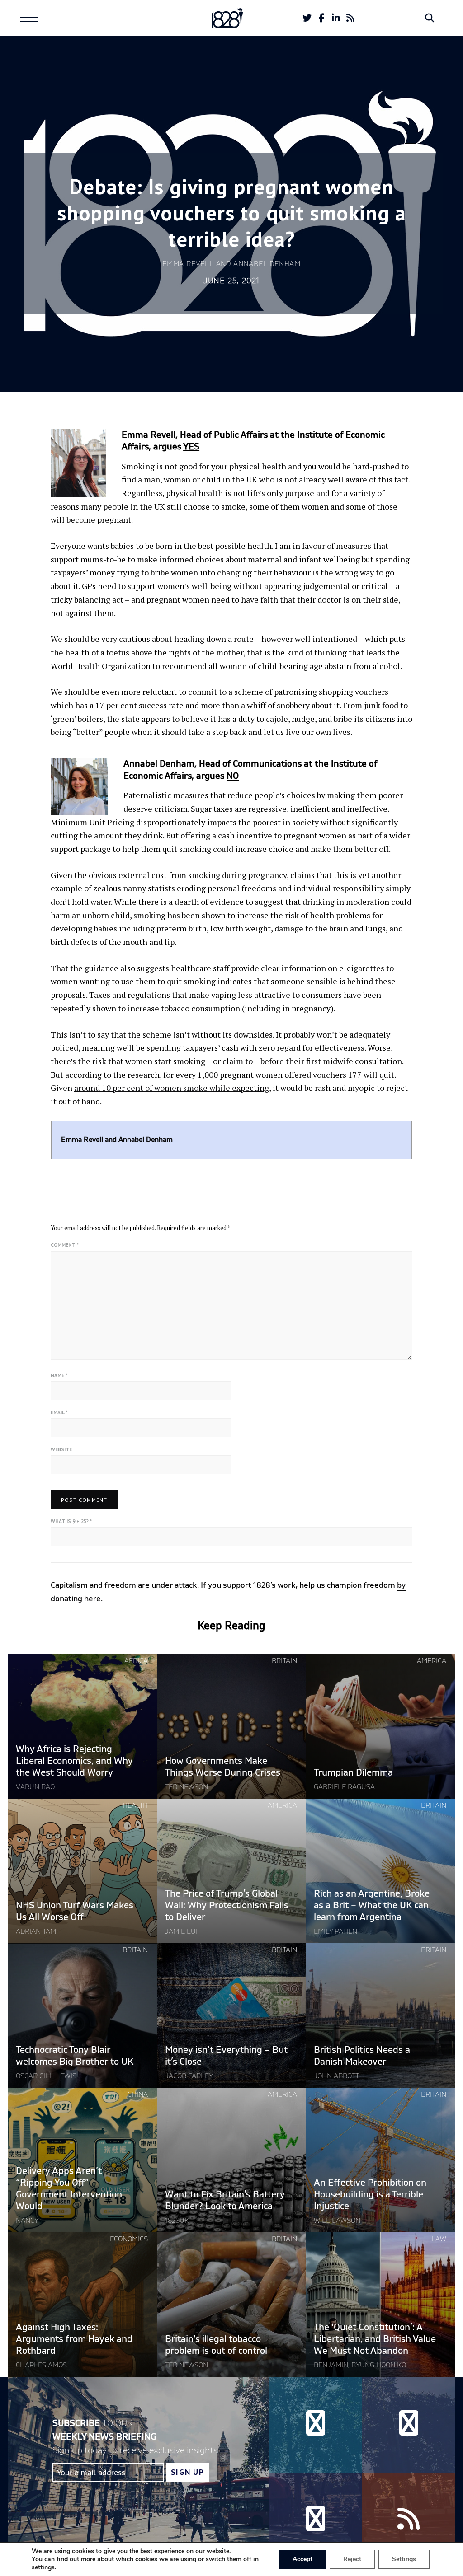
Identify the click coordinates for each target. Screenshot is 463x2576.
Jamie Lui (181, 1931)
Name (59, 1375)
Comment (65, 1245)
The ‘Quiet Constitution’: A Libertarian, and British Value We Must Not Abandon (375, 2339)
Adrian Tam (36, 1931)
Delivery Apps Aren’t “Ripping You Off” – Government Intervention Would (69, 2189)
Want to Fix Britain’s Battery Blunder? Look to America (225, 2200)
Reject (352, 2559)
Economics (129, 2239)
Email (59, 1412)
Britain (284, 1661)
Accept (302, 2559)
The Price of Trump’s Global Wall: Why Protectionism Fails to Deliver (227, 1905)
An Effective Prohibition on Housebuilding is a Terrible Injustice (370, 2195)
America (432, 1661)
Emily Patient (337, 1931)
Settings (404, 2559)
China (138, 2094)
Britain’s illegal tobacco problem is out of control (217, 2345)
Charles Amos (41, 2365)
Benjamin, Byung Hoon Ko (360, 2365)
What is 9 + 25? (71, 1521)
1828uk (177, 2221)
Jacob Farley (189, 2076)
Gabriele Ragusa (344, 1787)
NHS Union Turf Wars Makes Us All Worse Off (75, 1911)
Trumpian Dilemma (353, 1773)
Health (135, 1805)
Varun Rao (35, 1787)
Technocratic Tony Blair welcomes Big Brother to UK (75, 2056)
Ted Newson (187, 1787)
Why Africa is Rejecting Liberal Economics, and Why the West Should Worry (74, 1761)
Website (61, 1449)
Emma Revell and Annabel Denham (231, 264)
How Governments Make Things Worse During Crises (223, 1767)
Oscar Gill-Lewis (46, 2076)
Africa (136, 1661)
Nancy (27, 2221)
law (439, 2239)
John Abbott (336, 2076)
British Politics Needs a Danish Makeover (362, 2056)
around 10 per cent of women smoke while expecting (172, 1088)
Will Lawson (337, 2221)
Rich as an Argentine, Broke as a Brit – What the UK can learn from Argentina (372, 1905)
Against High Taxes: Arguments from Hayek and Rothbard (74, 2339)
